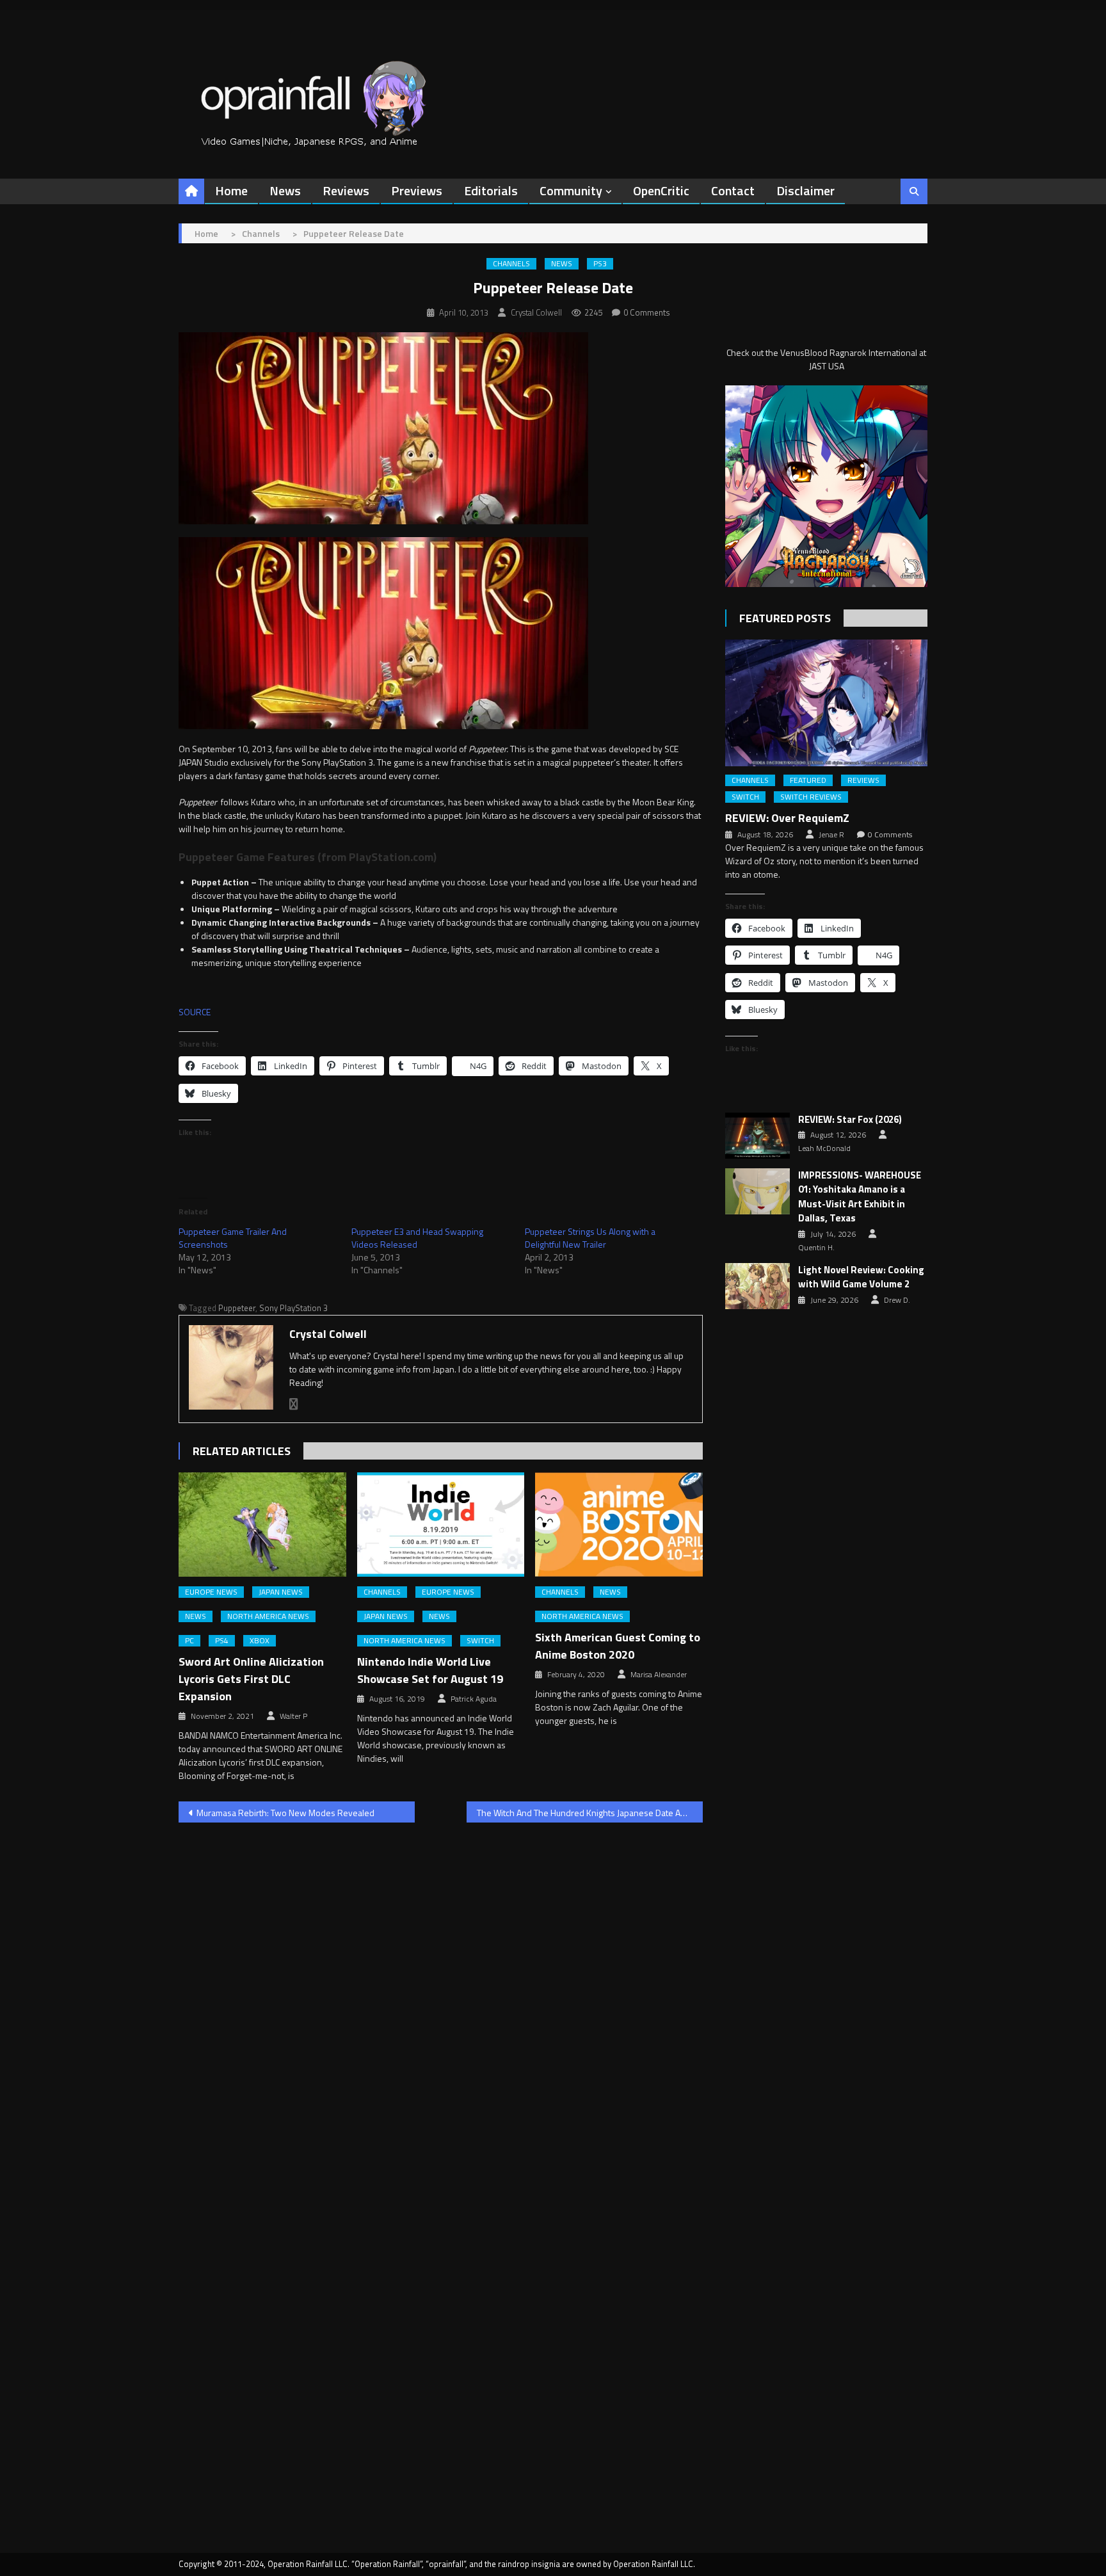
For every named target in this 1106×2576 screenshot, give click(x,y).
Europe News (211, 1592)
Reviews (346, 190)
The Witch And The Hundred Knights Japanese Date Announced (590, 1813)
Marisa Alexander (659, 1675)
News (285, 190)
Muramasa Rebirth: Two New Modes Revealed (285, 1813)
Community (571, 190)
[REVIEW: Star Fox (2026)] (757, 1136)
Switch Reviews (811, 797)
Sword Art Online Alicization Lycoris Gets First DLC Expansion (251, 1679)
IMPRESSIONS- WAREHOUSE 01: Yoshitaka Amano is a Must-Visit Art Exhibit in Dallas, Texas (860, 1197)
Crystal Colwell (536, 312)
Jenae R (831, 835)
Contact (733, 190)
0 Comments (647, 312)
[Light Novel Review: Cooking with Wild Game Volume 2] (757, 1286)
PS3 (600, 264)
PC (189, 1641)
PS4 (222, 1641)
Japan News (281, 1592)
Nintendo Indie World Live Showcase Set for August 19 (430, 1670)
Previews (417, 190)
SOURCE (195, 1012)
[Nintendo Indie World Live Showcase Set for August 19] (441, 1525)
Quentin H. (816, 1248)
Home (231, 190)
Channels (511, 264)
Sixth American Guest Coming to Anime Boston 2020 (618, 1646)
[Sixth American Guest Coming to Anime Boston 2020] (619, 1525)
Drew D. (897, 1300)
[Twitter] (294, 1404)
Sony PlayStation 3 (293, 1308)
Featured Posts (785, 618)
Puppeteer (237, 1308)
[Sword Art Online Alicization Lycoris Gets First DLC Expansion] (262, 1525)
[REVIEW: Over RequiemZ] (826, 703)
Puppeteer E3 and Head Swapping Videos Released (417, 1238)
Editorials (491, 190)
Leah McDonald (824, 1148)
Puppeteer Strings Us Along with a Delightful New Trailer (590, 1238)
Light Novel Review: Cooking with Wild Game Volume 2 (861, 1277)
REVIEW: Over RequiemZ (787, 818)
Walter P (293, 1716)
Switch (480, 1641)
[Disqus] (441, 1996)
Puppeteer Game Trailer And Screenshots (233, 1238)
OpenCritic (661, 190)
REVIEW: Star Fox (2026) (850, 1120)
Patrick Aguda (474, 1699)
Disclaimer (805, 190)
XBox (260, 1641)
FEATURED (808, 780)
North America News (268, 1616)
